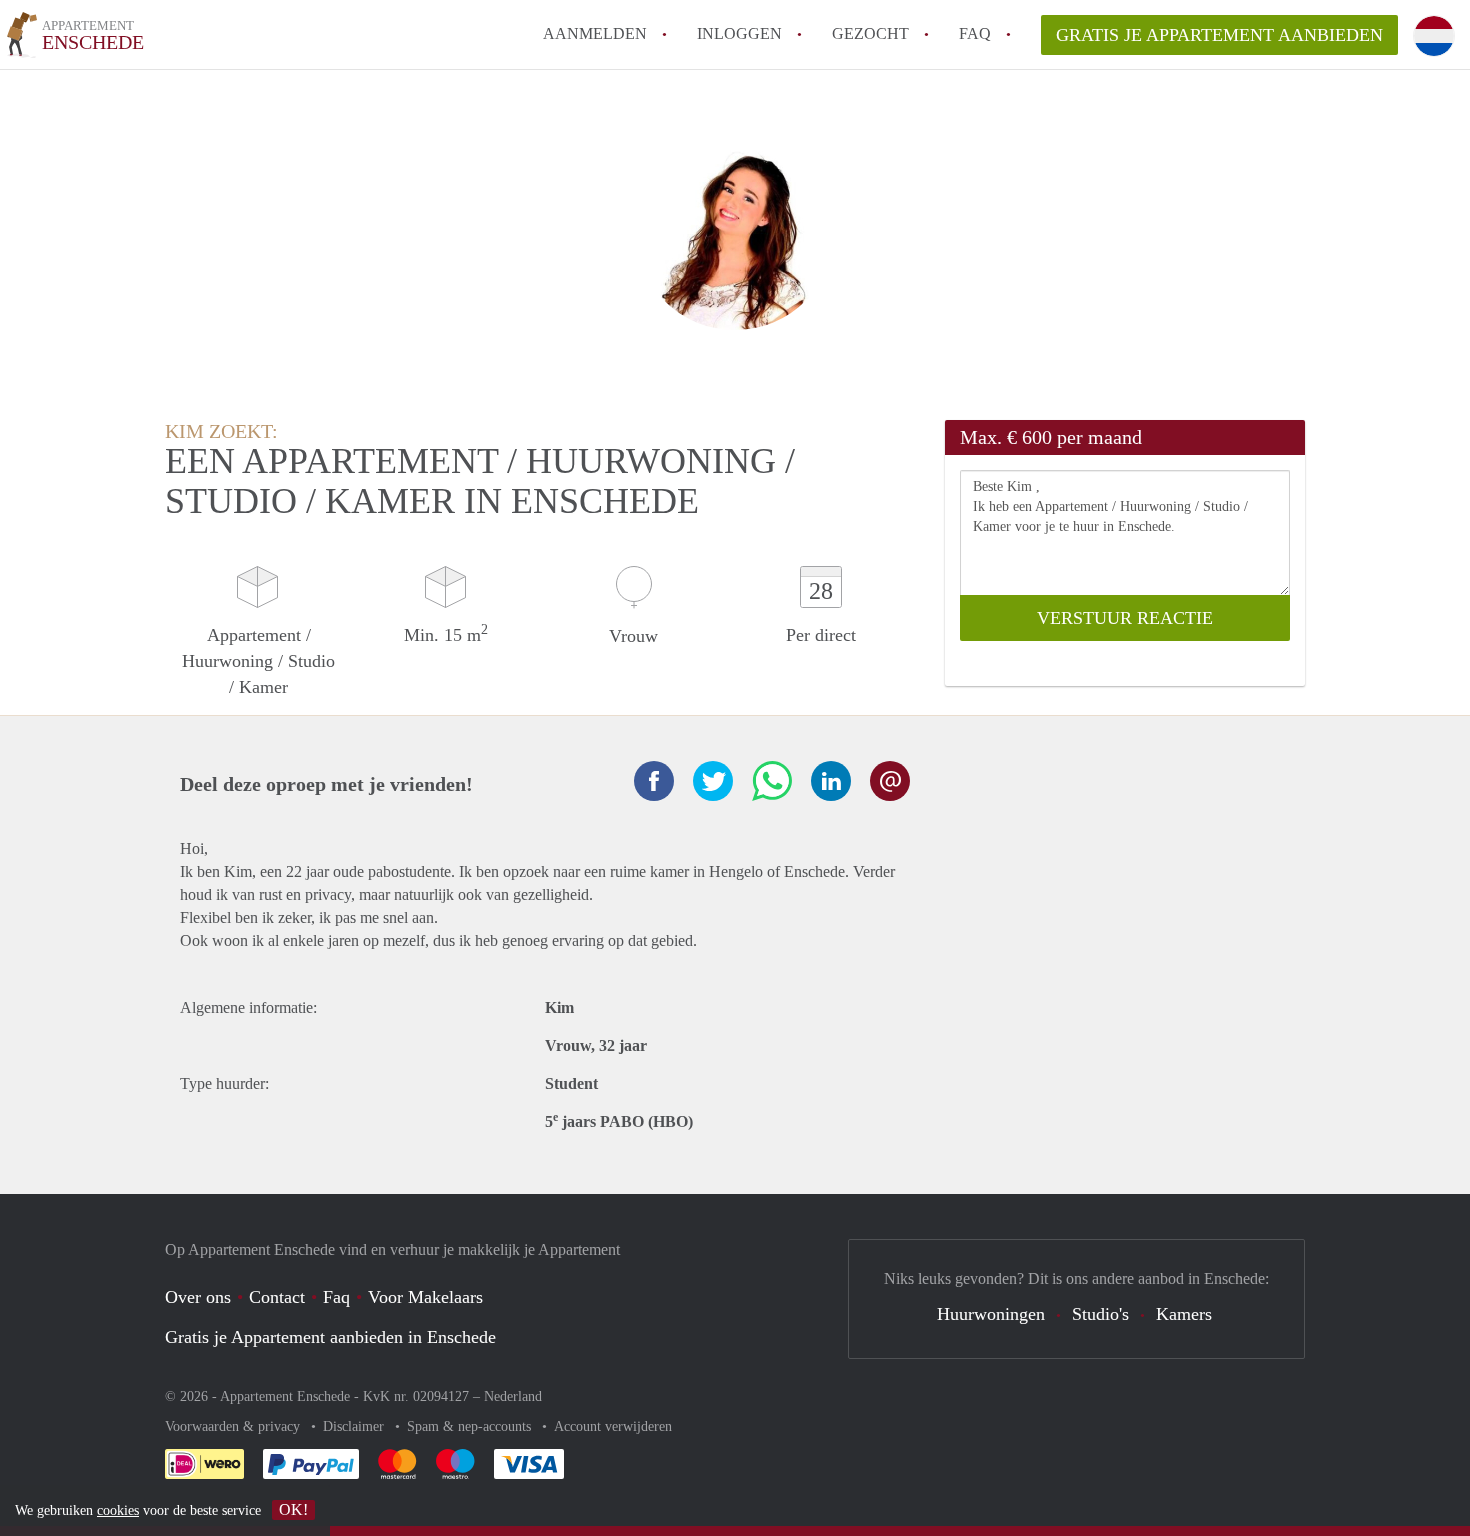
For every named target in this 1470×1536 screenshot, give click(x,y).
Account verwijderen (613, 1426)
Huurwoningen (991, 1314)
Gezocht (870, 33)
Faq (336, 1297)
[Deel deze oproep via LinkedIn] (831, 781)
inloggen (739, 33)
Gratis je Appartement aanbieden (1219, 35)
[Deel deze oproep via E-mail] (890, 781)
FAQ (975, 33)
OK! (293, 1509)
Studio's (1100, 1314)
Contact (277, 1297)
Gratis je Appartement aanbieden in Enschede (330, 1337)
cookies (118, 1510)
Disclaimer (355, 1426)
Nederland (513, 1396)
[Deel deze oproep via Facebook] (654, 781)
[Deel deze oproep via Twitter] (713, 781)
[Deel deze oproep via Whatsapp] (772, 781)
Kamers (1184, 1314)
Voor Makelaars (425, 1297)
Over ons (198, 1297)
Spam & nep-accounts (471, 1426)
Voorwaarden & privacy (234, 1426)
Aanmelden (595, 33)
